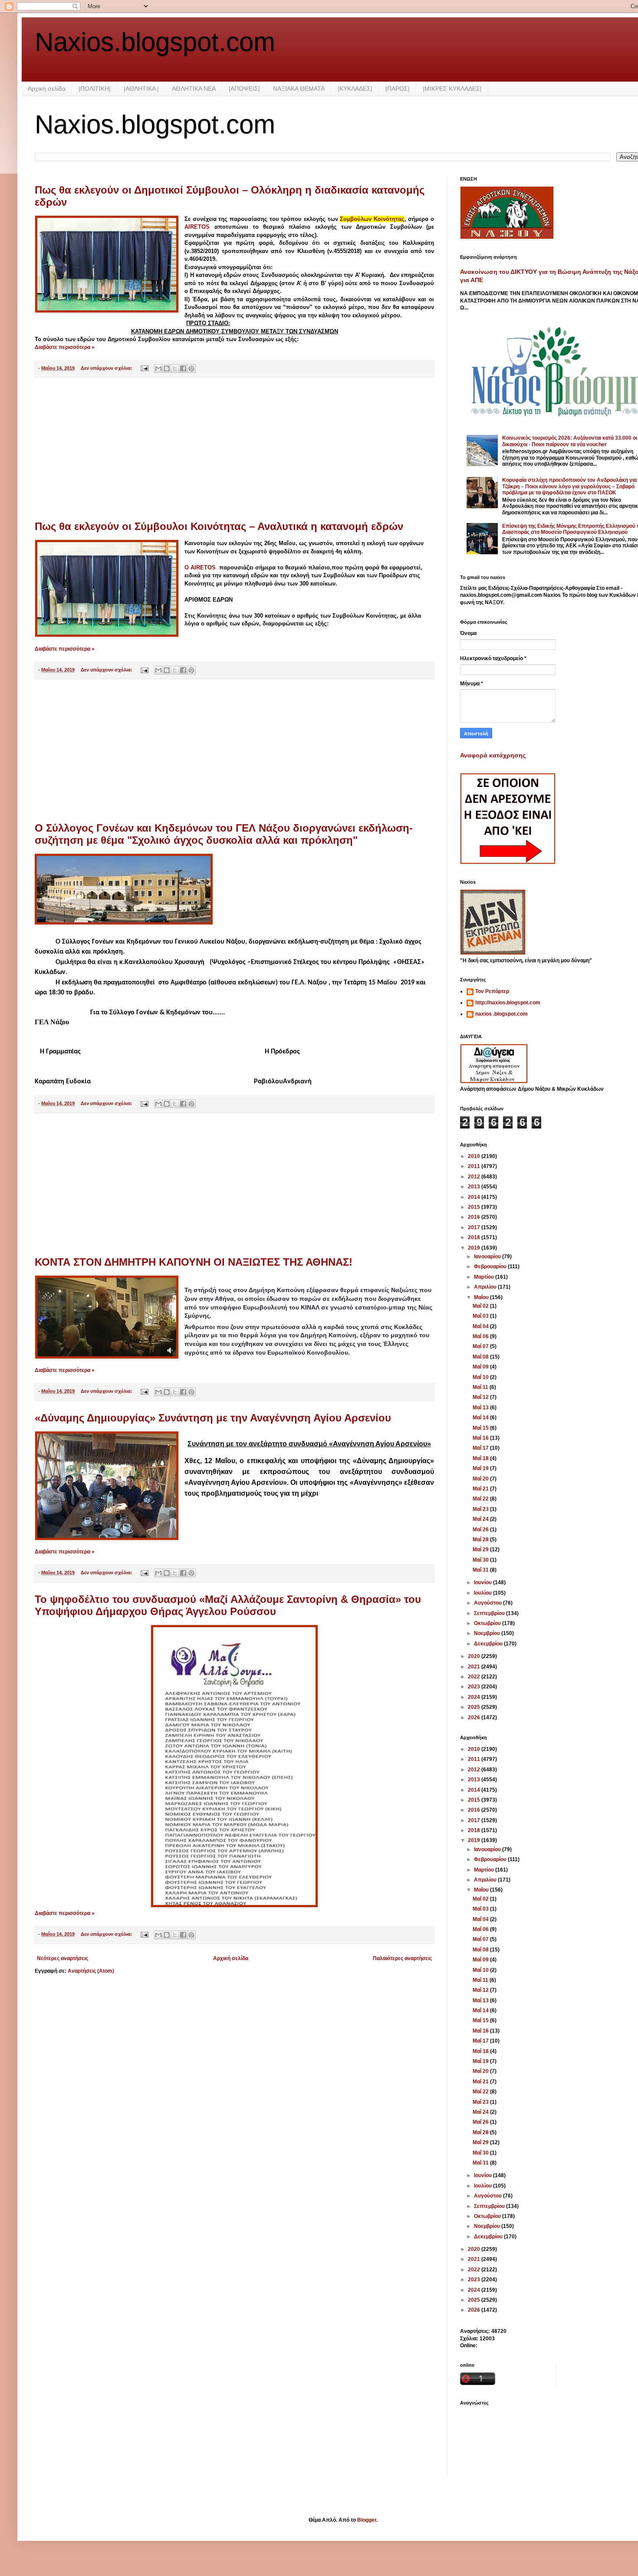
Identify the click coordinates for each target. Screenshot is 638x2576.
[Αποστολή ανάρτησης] (144, 368)
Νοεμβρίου (488, 1633)
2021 (475, 1667)
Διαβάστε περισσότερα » (65, 347)
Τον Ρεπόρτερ (492, 991)
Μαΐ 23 (481, 1509)
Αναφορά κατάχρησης (493, 755)
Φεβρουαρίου (491, 1267)
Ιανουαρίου (488, 1257)
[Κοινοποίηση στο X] (175, 368)
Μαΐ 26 (481, 1530)
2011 (475, 1166)
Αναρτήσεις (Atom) (91, 1971)
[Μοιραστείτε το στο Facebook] (183, 368)
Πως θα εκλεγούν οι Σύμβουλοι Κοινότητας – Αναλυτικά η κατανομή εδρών (219, 526)
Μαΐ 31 (481, 1570)
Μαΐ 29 (481, 1550)
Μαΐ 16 (481, 1438)
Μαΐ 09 (481, 1367)
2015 (475, 1207)
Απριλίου (486, 1287)
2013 (475, 1187)
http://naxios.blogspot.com (508, 1003)
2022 (475, 1677)
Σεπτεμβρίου (490, 1613)
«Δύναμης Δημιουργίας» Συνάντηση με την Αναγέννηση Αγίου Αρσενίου (213, 1418)
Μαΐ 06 (481, 1336)
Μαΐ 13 (481, 1408)
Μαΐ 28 (481, 1540)
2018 (475, 1237)
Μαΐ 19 (481, 1468)
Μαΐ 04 (481, 1326)
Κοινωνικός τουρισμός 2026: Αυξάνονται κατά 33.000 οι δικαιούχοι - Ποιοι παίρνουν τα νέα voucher (570, 441)
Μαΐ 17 (481, 1448)
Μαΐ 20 (481, 1479)
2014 (475, 1197)
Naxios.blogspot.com (155, 42)
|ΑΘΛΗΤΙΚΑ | (141, 89)
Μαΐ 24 (481, 1519)
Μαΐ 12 (481, 1397)
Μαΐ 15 (481, 1428)
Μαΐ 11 (481, 1387)
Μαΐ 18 (481, 1458)
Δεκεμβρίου (489, 1644)
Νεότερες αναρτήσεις (62, 1958)
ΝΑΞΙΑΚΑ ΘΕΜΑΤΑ (299, 89)
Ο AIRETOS (200, 568)
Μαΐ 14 (481, 1418)
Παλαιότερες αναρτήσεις (402, 1958)
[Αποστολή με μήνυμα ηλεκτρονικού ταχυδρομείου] (158, 368)
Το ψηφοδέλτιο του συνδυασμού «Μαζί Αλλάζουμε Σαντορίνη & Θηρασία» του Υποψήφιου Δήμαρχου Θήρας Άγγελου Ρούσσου (228, 1605)
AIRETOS (199, 227)
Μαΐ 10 (481, 1377)
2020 (475, 1656)
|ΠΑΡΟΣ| (398, 89)
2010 (475, 1156)
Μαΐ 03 (481, 1316)
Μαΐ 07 (481, 1346)
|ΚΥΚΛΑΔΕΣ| (355, 89)
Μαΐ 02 (481, 1306)
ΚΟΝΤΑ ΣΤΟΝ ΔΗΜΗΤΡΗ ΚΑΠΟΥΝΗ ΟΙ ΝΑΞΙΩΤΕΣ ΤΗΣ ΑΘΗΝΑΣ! (194, 1262)
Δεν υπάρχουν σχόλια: (107, 368)
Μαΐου (482, 1297)
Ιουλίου (483, 1593)
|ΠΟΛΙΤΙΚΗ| (95, 89)
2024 (475, 1697)
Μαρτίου (485, 1277)
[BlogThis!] (167, 368)
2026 (475, 1717)
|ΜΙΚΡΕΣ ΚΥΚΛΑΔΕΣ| (452, 89)
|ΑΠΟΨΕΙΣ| (244, 89)
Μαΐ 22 (481, 1499)
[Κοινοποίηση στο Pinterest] (191, 368)
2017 (475, 1227)
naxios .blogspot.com (502, 1014)
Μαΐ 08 (481, 1357)
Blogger (367, 2520)
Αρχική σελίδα (47, 89)
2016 (475, 1217)
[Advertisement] (234, 449)
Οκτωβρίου (488, 1623)
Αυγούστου (488, 1603)
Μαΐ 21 (481, 1489)
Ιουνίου (483, 1582)
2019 (475, 1248)
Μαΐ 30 (481, 1560)
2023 (475, 1687)
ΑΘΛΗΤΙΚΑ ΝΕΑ (194, 89)
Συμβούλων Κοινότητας (372, 219)
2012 (475, 1177)
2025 (475, 1707)
